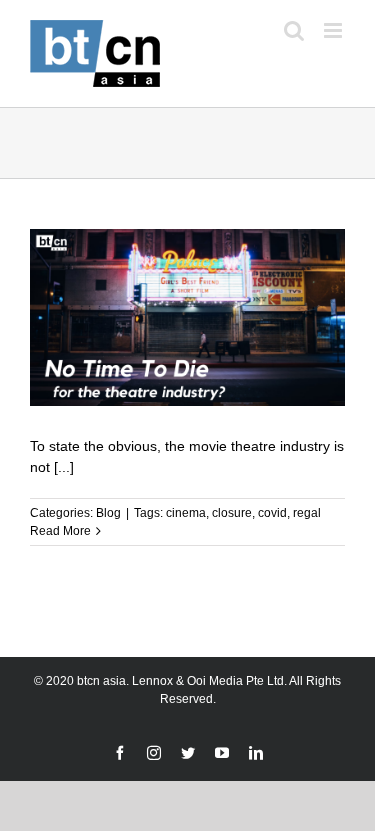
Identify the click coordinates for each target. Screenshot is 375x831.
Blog (108, 513)
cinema (186, 513)
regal (307, 513)
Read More (60, 531)
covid (272, 513)
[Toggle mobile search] (294, 30)
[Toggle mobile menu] (334, 30)
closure (232, 513)
